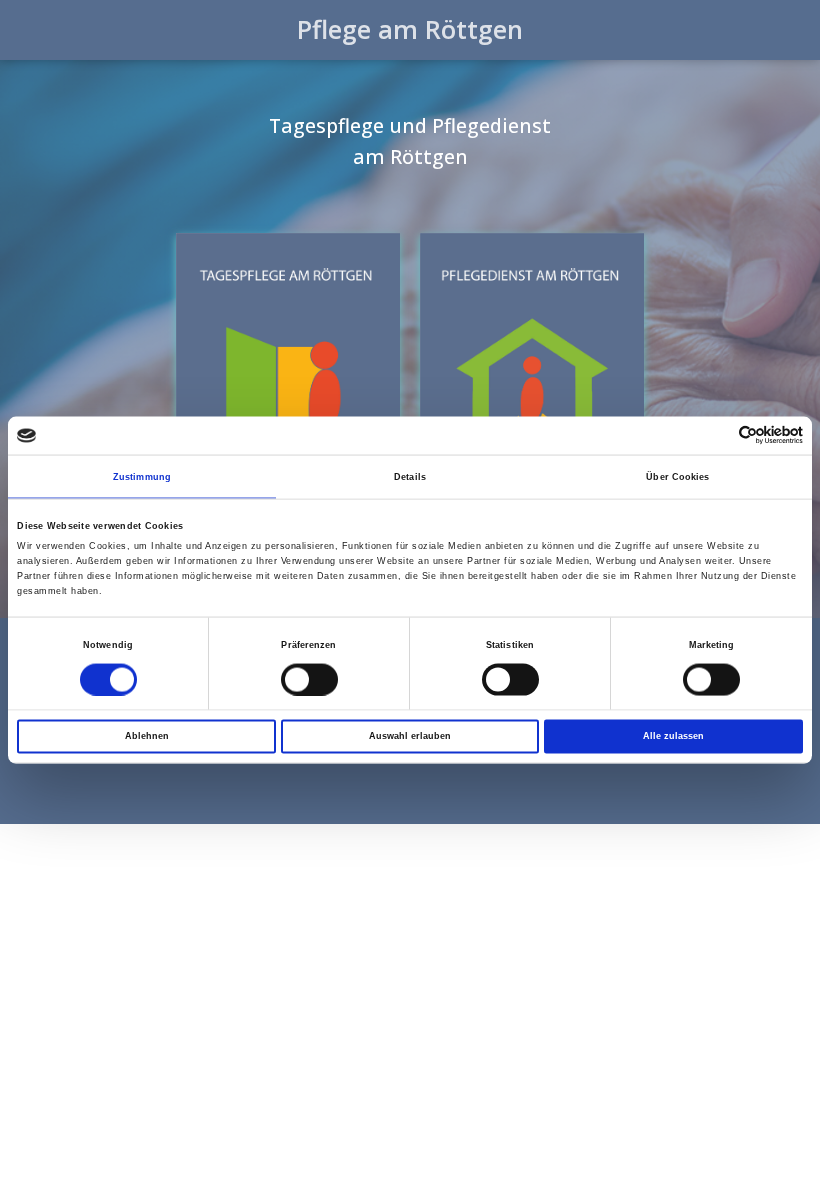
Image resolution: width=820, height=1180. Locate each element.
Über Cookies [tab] (677, 476)
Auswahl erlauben (410, 736)
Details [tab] (410, 476)
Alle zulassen (673, 736)
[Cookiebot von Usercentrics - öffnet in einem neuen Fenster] (715, 435)
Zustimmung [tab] (142, 476)
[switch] (309, 679)
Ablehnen (147, 736)
